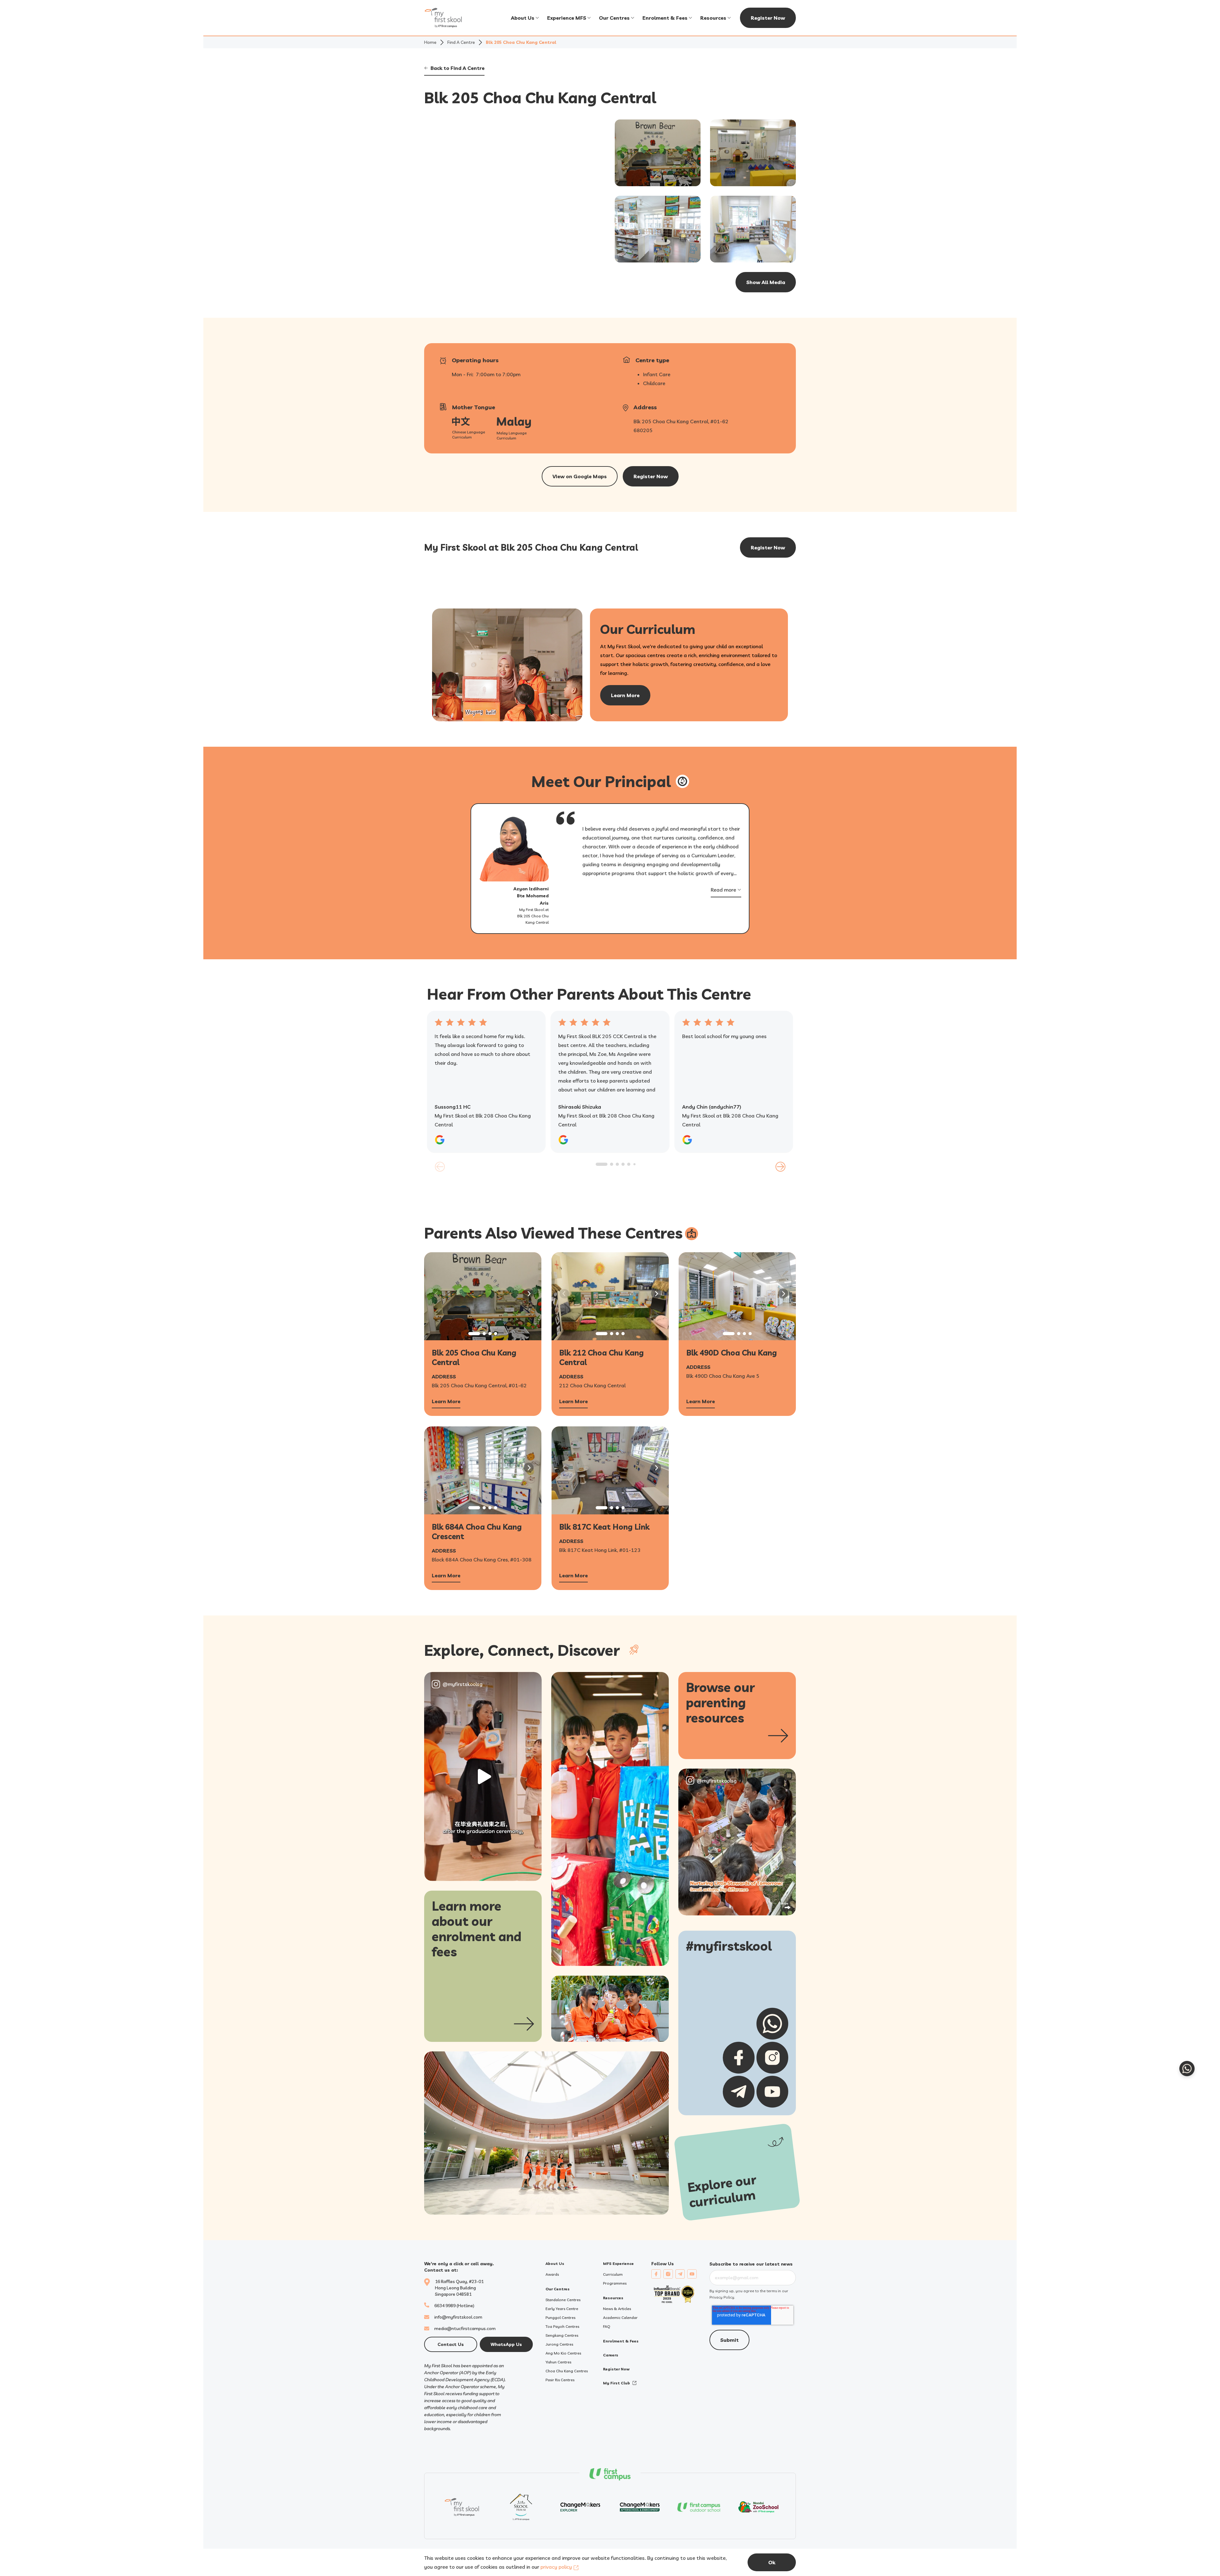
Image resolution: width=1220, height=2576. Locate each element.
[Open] (483, 1777)
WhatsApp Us (506, 2344)
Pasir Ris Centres (560, 2380)
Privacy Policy (722, 2297)
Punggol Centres (560, 2318)
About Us (523, 18)
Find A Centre (461, 42)
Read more (723, 890)
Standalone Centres (563, 2300)
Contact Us (451, 2344)
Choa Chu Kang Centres (567, 2371)
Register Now (768, 18)
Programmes (615, 2283)
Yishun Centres (558, 2362)
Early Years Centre (562, 2309)
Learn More (446, 1402)
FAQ (607, 2326)
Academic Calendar (620, 2318)
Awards (552, 2274)
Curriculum (613, 2274)
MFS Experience (618, 2263)
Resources (713, 18)
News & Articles (617, 2309)
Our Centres (614, 18)
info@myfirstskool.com (458, 2317)
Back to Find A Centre (457, 68)
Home (430, 42)
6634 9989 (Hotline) (454, 2306)
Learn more (625, 695)
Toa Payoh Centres (562, 2326)
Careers (611, 2355)
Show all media (766, 282)
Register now (651, 476)
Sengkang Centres (562, 2335)
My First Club (617, 2383)
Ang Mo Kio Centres (563, 2353)
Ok (772, 2562)
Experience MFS (567, 18)
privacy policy (556, 2567)
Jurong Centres (559, 2344)
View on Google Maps (580, 476)
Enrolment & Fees (665, 18)
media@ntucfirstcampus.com (465, 2328)
